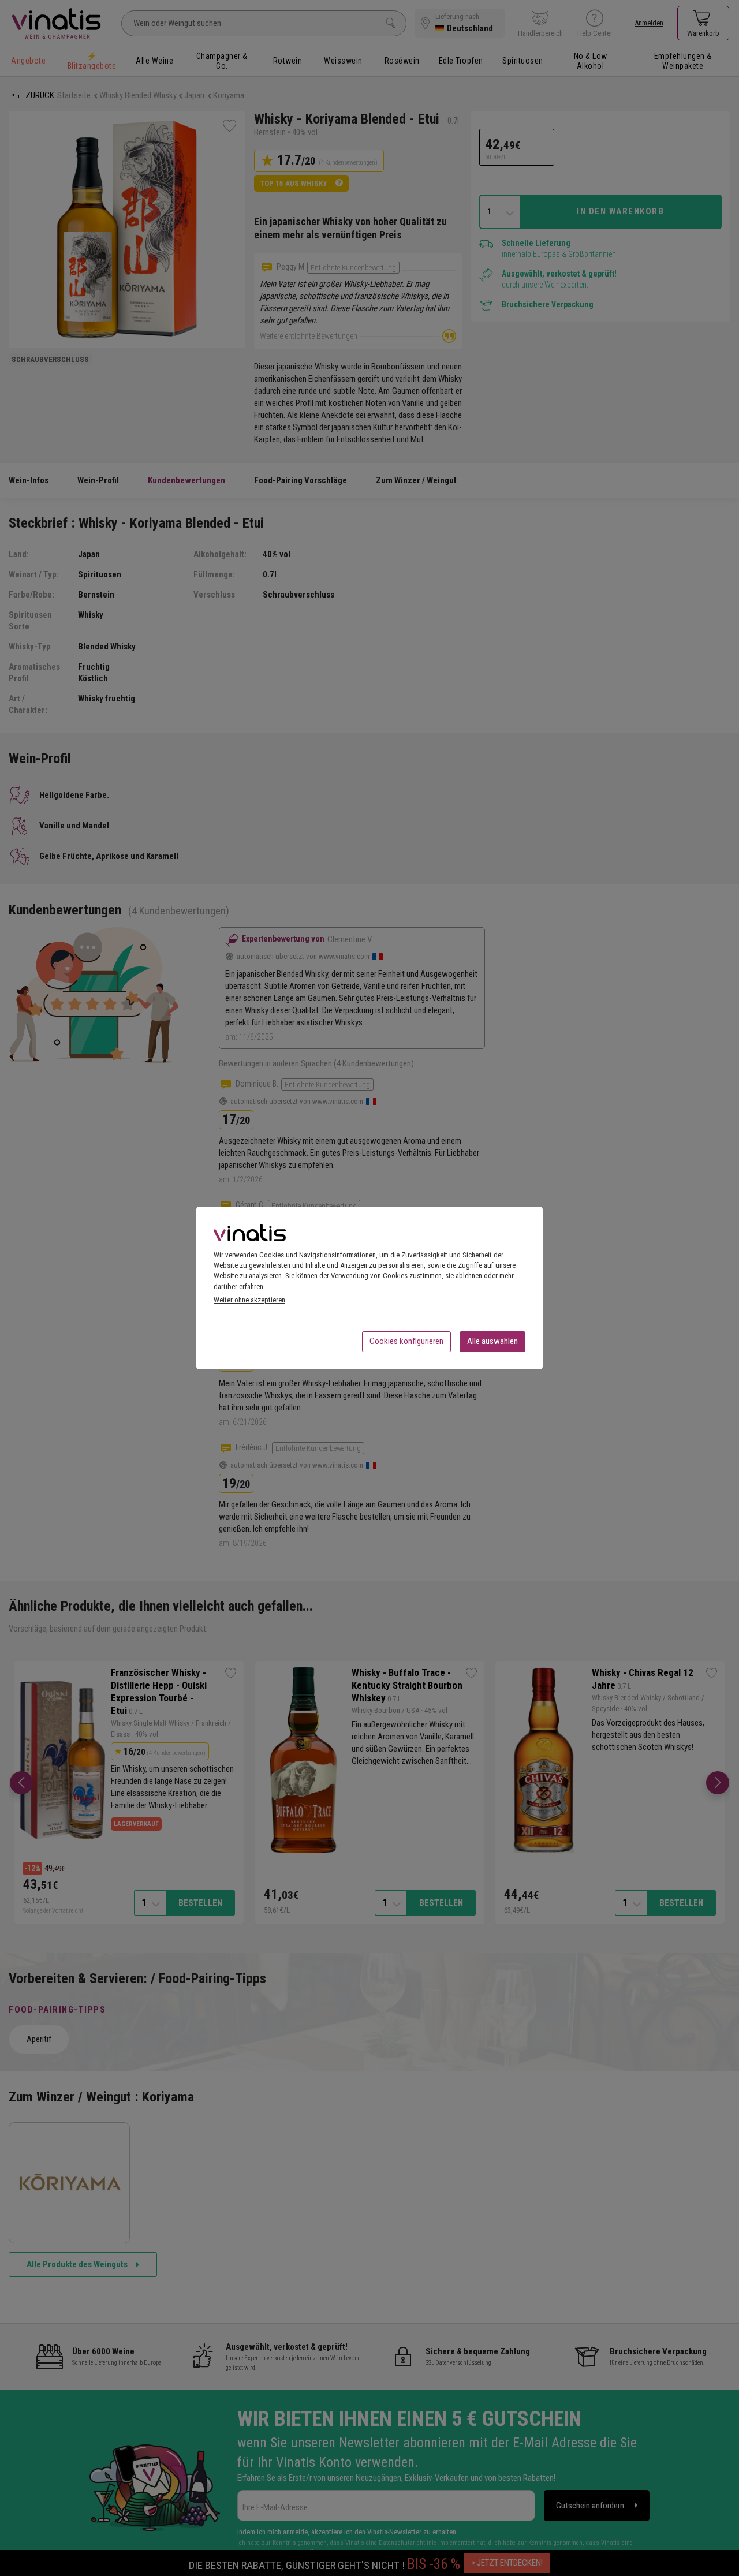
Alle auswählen (492, 1341)
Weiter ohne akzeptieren (249, 1300)
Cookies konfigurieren (406, 1341)
